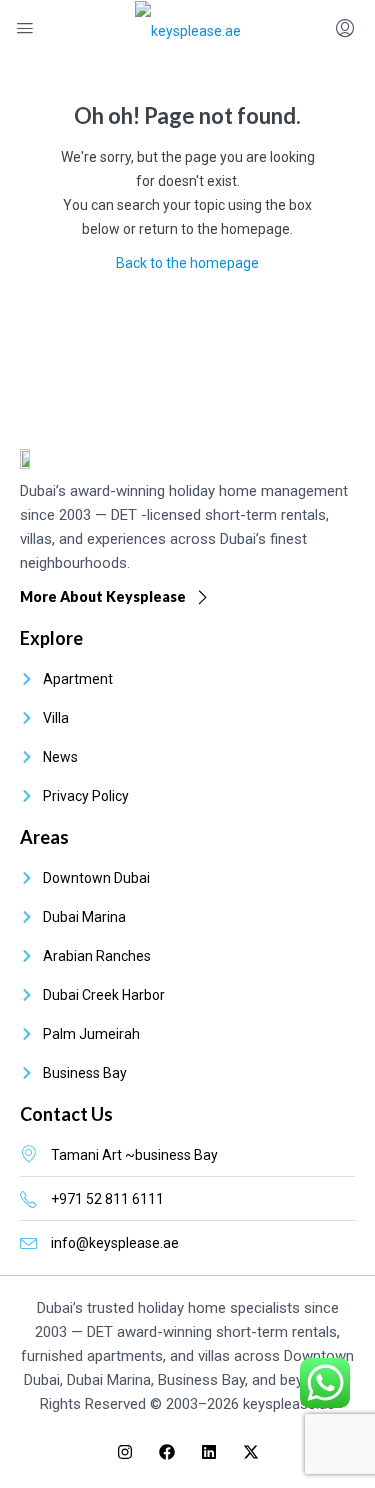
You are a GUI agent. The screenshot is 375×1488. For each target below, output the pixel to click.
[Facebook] (167, 1452)
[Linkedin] (209, 1452)
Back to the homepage (187, 263)
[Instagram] (125, 1452)
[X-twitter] (251, 1452)
